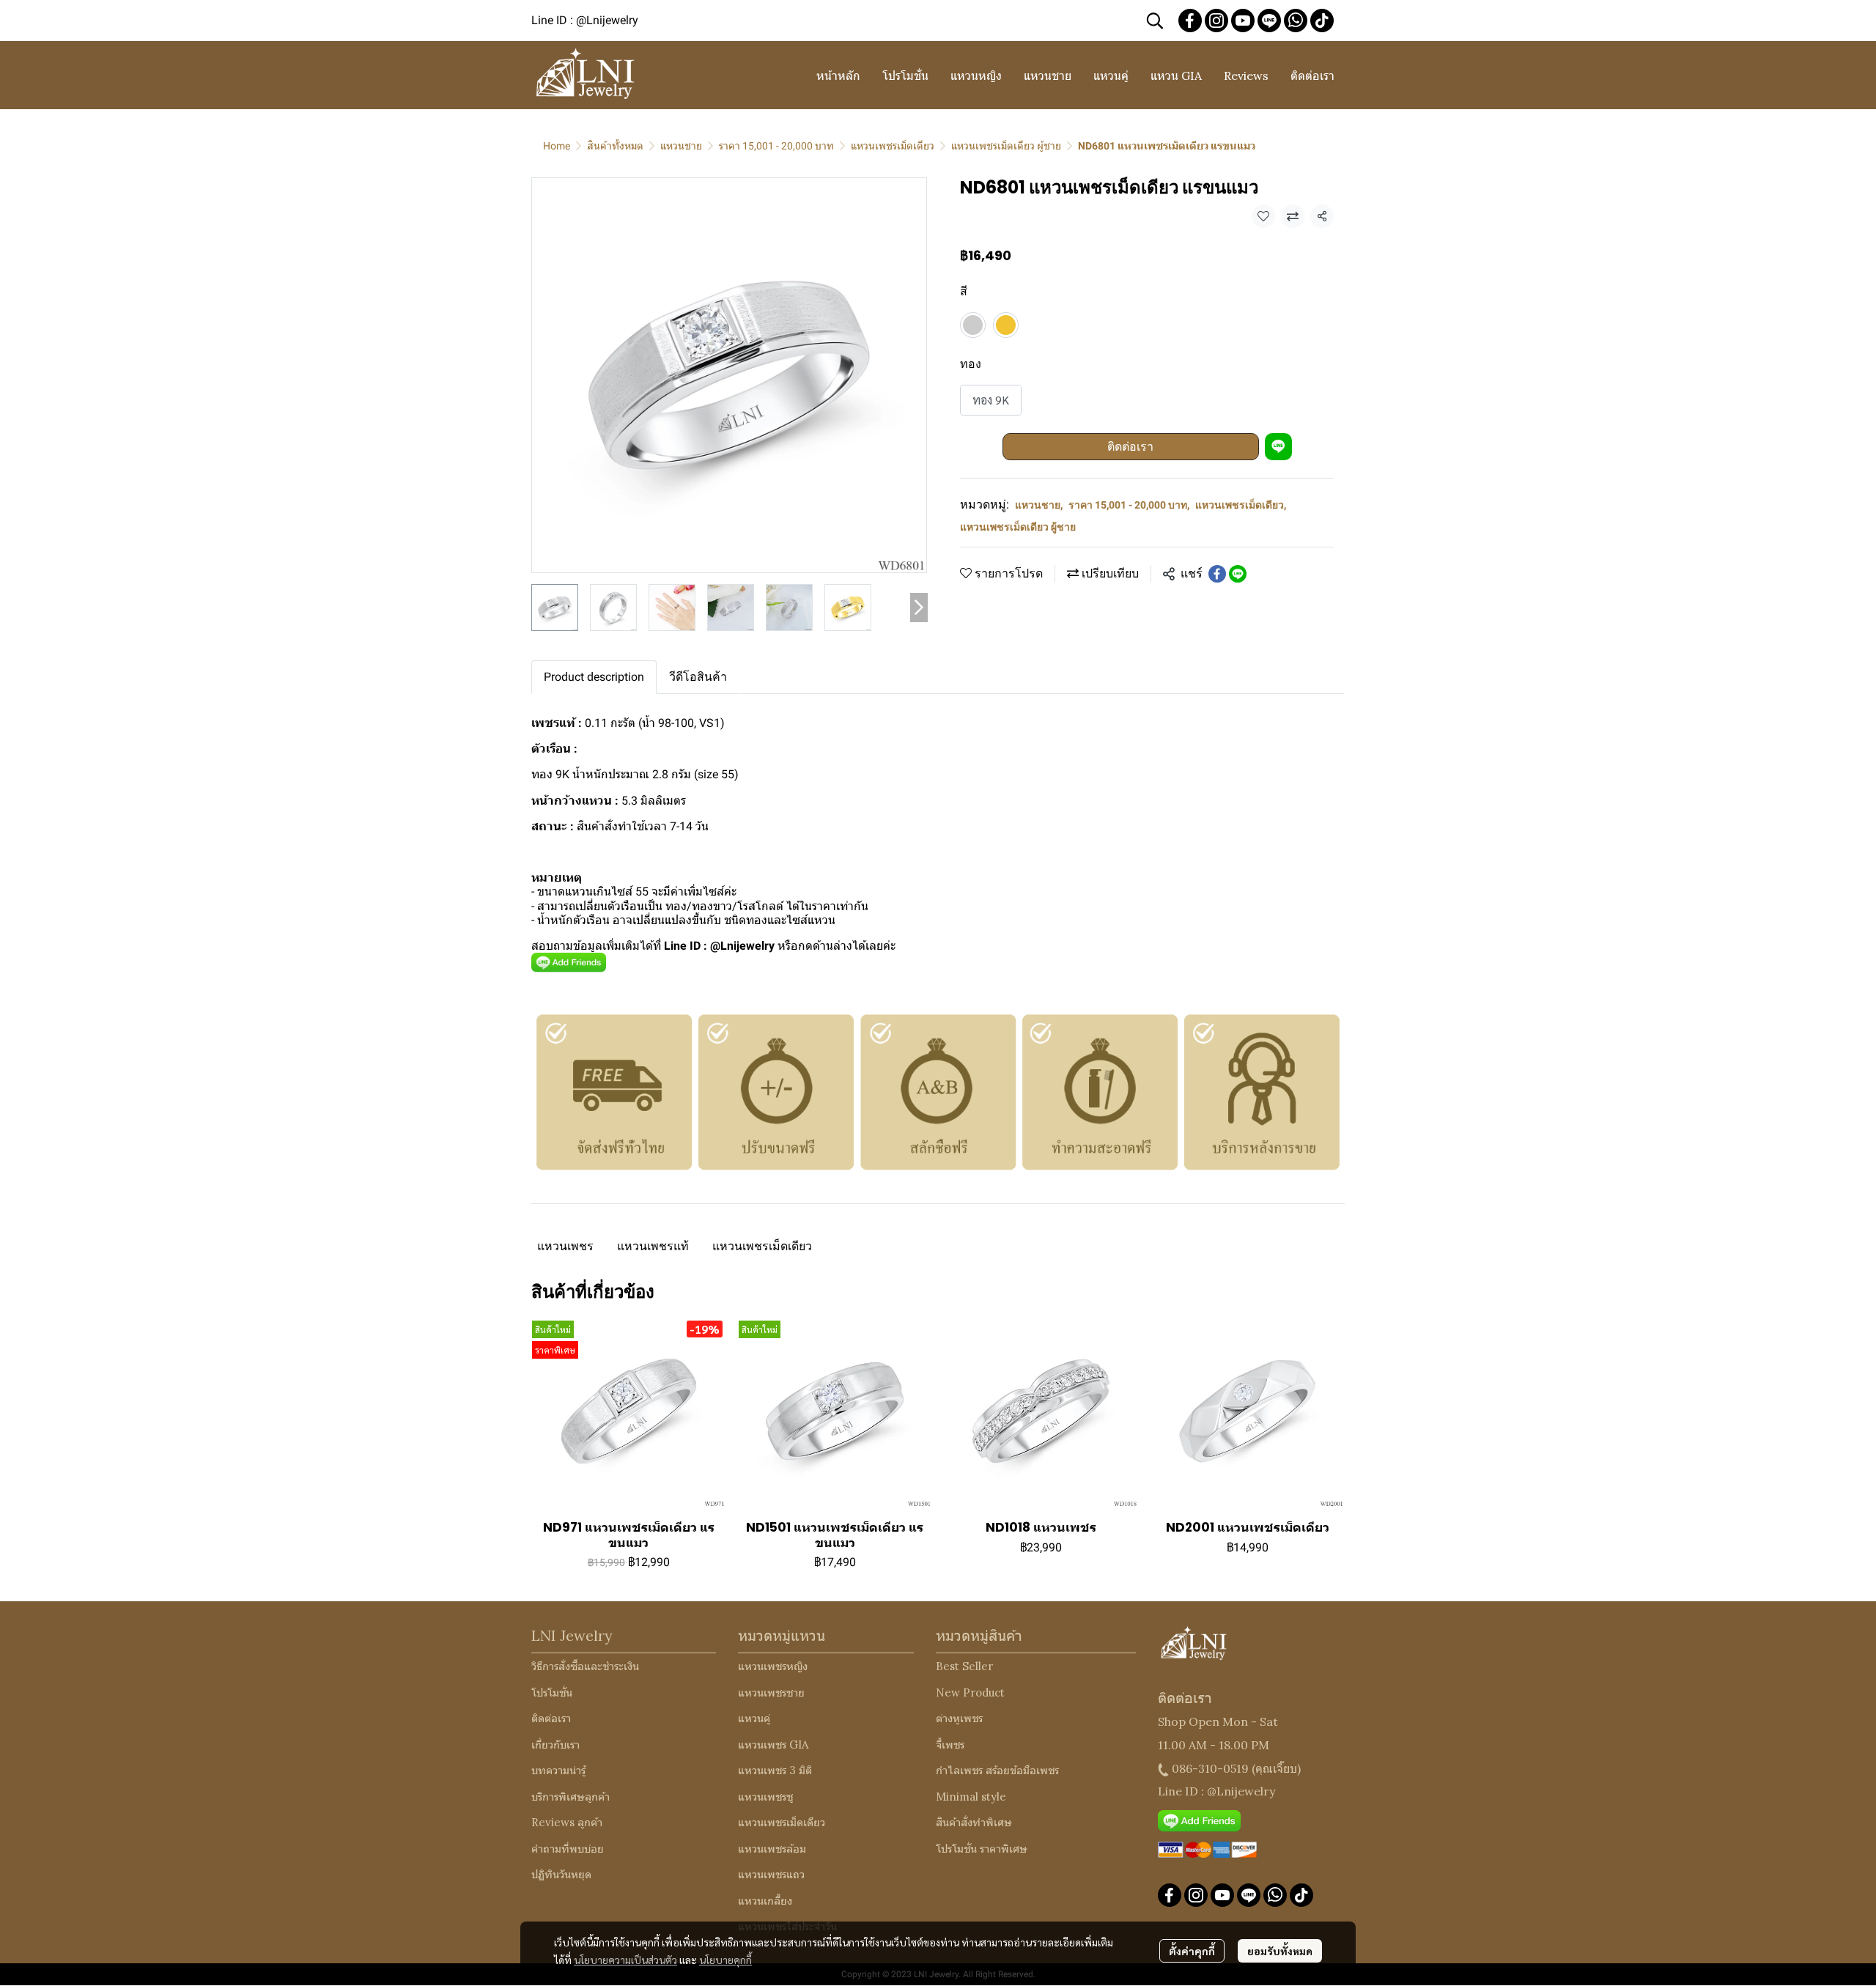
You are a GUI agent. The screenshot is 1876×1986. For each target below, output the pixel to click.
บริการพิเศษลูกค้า (570, 1797)
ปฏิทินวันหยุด (561, 1874)
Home (557, 146)
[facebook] (1190, 21)
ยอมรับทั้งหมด (1280, 1951)
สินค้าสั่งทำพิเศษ (974, 1822)
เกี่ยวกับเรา (555, 1745)
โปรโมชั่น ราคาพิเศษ (982, 1849)
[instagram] (1216, 21)
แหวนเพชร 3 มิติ (775, 1770)
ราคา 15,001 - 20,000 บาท (776, 146)
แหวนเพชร (565, 1246)
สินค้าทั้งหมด (615, 146)
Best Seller (964, 1666)
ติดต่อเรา (1130, 447)
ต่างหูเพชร (959, 1718)
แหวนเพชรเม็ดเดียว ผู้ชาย (1006, 146)
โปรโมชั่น (552, 1692)
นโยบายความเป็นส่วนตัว (625, 1960)
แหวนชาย (681, 146)
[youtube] (1243, 21)
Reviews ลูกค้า (567, 1822)
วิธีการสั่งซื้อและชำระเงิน (585, 1666)
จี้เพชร (950, 1745)
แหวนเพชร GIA (773, 1745)
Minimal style (971, 1797)
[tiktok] (1322, 21)
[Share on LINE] (1238, 574)
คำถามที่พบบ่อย (568, 1849)
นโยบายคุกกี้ (725, 1960)
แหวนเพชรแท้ (653, 1246)
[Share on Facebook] (1217, 574)
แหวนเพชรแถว (771, 1874)
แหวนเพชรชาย (771, 1692)
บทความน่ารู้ (558, 1770)
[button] (1155, 21)
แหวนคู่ (754, 1718)
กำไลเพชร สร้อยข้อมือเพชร (997, 1770)
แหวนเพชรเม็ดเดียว (893, 146)
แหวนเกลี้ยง (765, 1901)
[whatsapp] (1296, 21)
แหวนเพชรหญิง (773, 1666)
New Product (970, 1692)
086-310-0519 (1210, 1768)
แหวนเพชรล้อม (772, 1849)
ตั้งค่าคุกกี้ (1192, 1951)
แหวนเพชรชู (765, 1797)
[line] (1269, 21)
